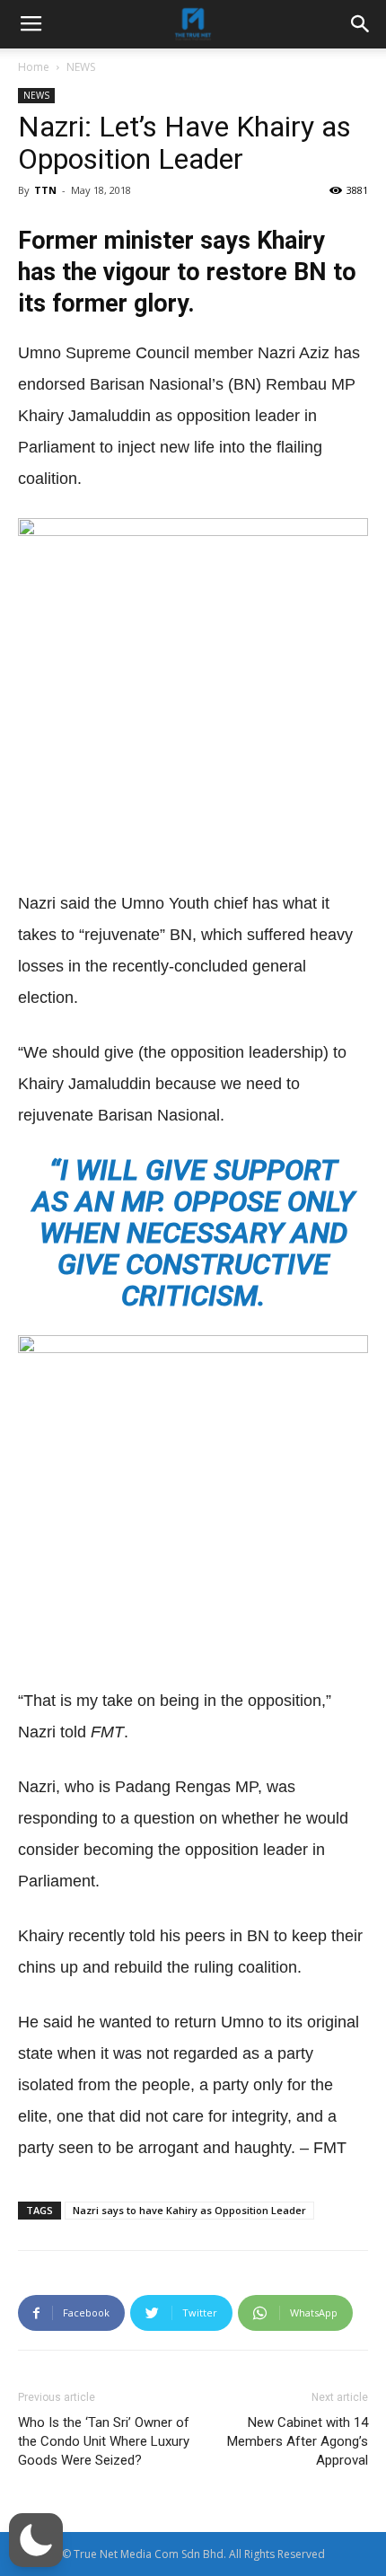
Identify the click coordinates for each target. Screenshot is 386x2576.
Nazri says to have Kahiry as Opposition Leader (189, 2210)
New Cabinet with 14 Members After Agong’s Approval (298, 2441)
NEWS (81, 67)
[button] (36, 2540)
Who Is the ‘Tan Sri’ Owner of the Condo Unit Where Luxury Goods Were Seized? (104, 2441)
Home (34, 67)
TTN (45, 190)
